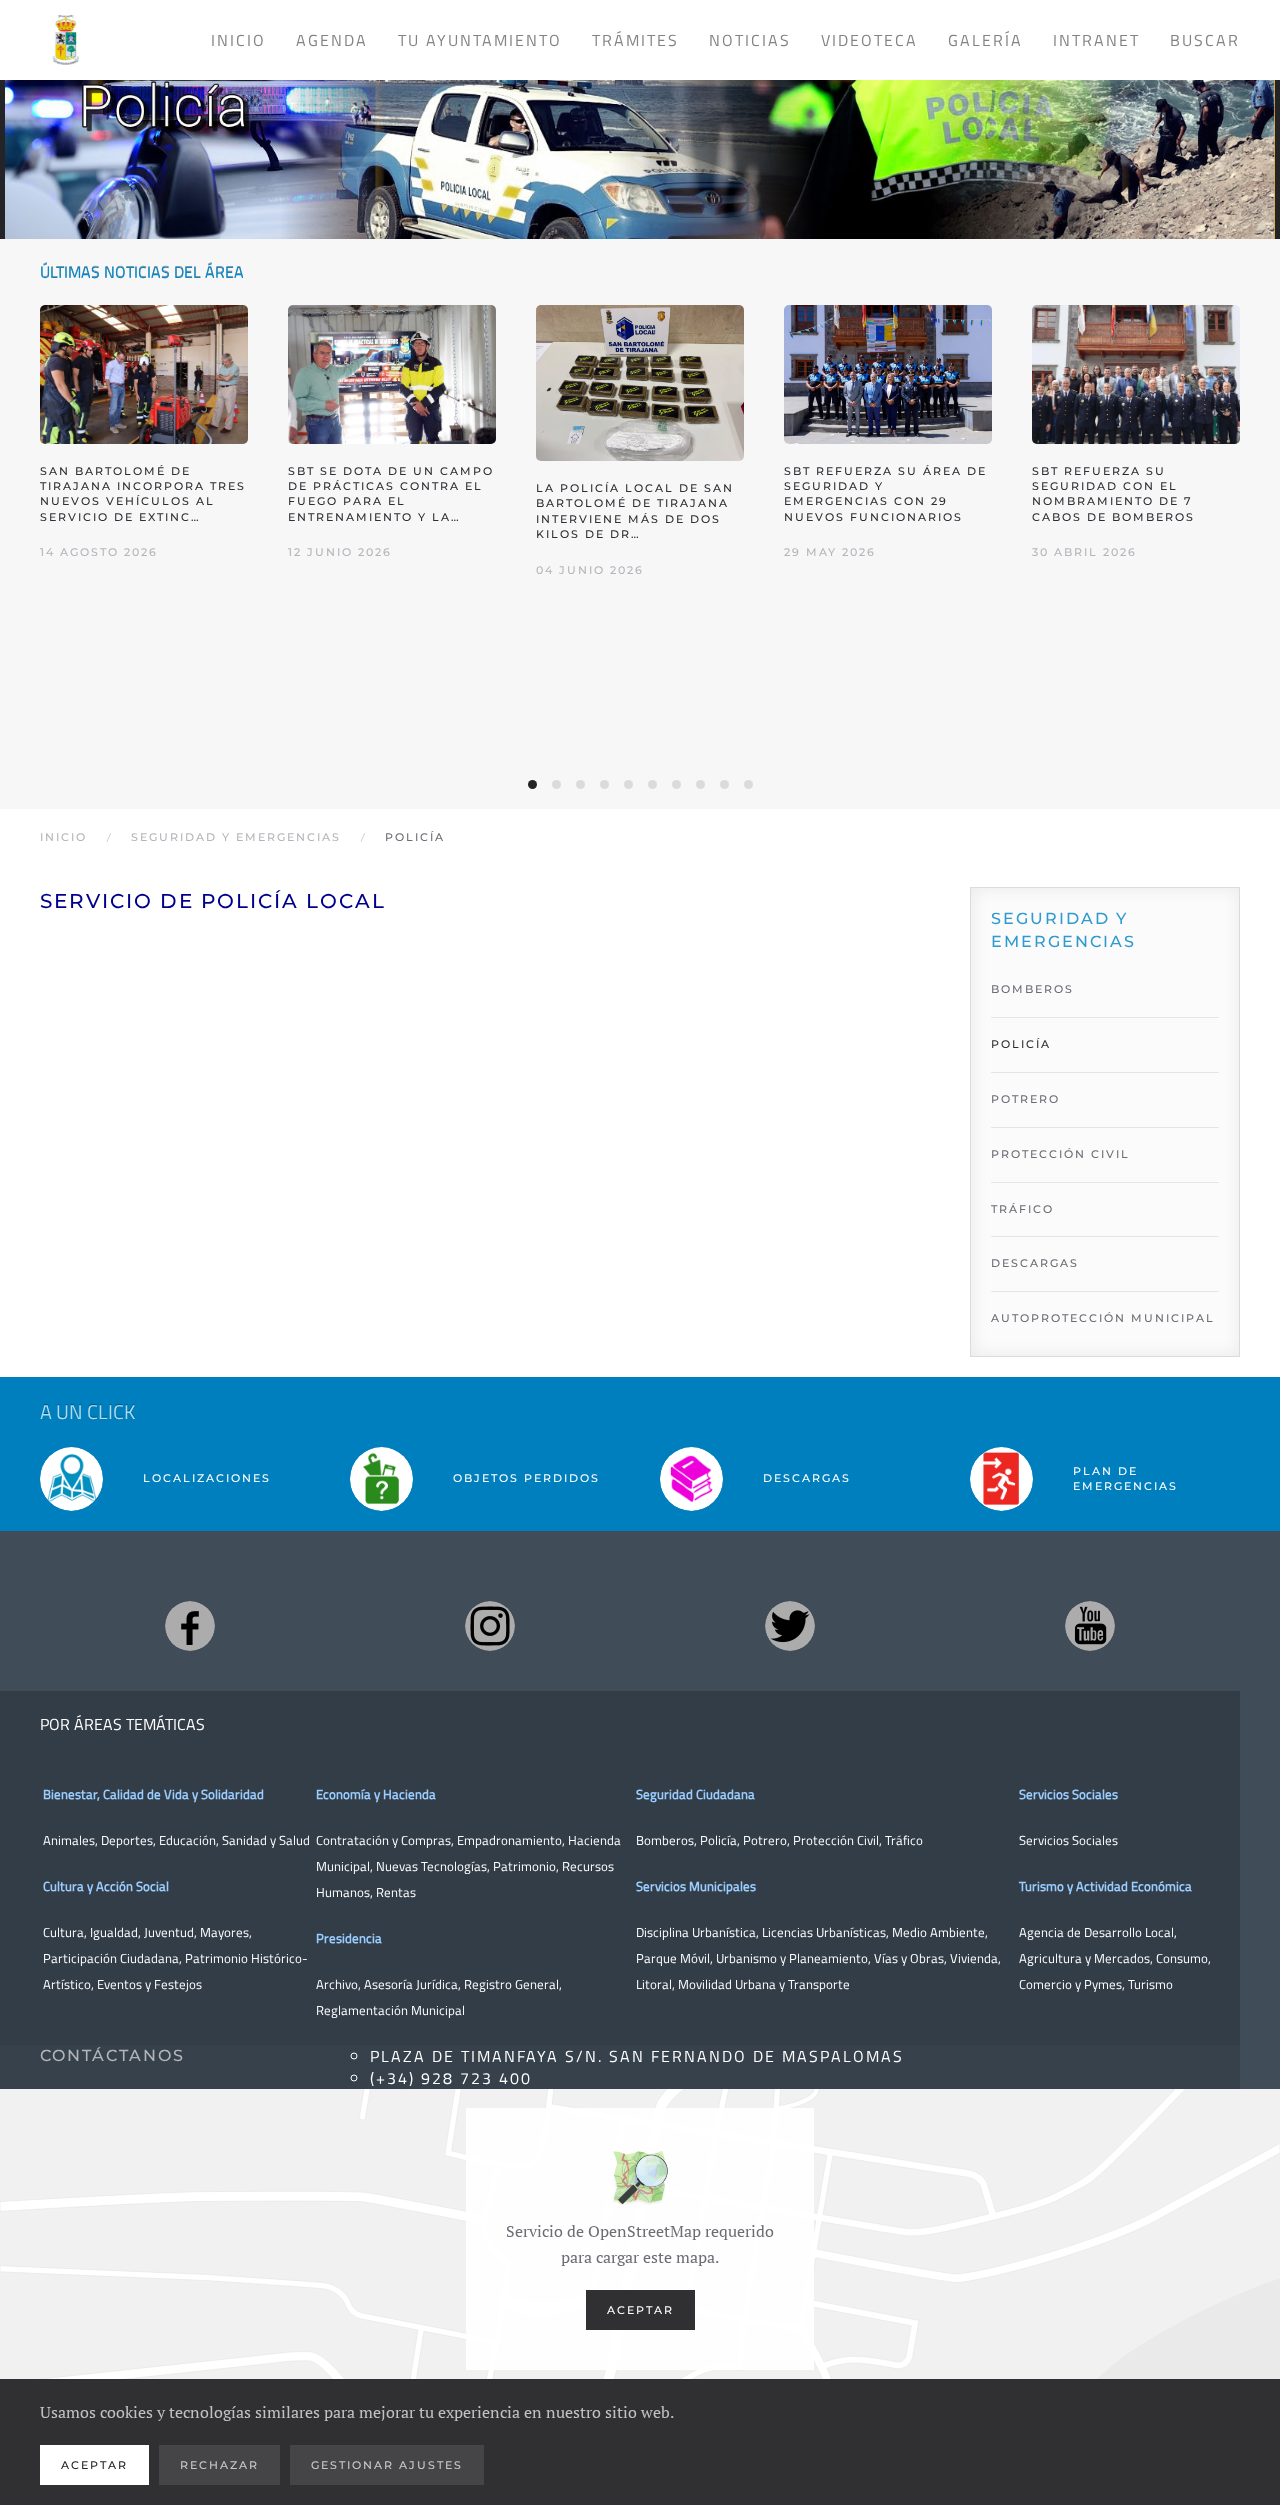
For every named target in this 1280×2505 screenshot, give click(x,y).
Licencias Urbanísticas (824, 1932)
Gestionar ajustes (387, 2465)
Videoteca (869, 40)
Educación (187, 1840)
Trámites (635, 40)
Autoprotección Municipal (1103, 1318)
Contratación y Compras (383, 1840)
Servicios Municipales (696, 1886)
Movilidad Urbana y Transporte (764, 1984)
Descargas (1035, 1263)
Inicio (238, 40)
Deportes (127, 1840)
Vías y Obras (909, 1958)
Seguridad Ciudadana (695, 1794)
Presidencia (349, 1938)
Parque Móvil (673, 1958)
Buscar (1205, 40)
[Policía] (640, 140)
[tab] (532, 784)
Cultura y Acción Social (106, 1886)
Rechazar (219, 2465)
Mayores (224, 1932)
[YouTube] (1090, 1626)
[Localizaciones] (71, 1478)
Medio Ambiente (938, 1932)
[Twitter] (790, 1626)
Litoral (654, 1984)
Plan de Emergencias (1125, 1478)
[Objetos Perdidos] (381, 1478)
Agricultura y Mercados (1084, 1958)
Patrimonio (524, 1866)
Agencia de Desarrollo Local (1096, 1932)
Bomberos (1032, 989)
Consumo (1182, 1958)
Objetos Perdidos (526, 1478)
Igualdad (114, 1932)
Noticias (750, 40)
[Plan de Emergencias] (1001, 1478)
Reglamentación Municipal (390, 2010)
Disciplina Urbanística (696, 1932)
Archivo (337, 1984)
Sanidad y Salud (264, 1840)
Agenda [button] (332, 40)
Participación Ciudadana (111, 1958)
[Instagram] (490, 1626)
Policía (1021, 1044)
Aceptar (640, 2310)
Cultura (63, 1932)
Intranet (1096, 40)
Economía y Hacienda (376, 1794)
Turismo (1150, 1984)
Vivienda (974, 1958)
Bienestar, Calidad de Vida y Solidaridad (153, 1794)
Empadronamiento (509, 1840)
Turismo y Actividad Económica (1105, 1886)
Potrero (1025, 1099)
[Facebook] (190, 1626)
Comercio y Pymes (1070, 1984)
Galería (985, 40)
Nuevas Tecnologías (431, 1866)
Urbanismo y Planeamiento (792, 1958)
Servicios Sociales (1068, 1794)
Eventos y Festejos (149, 1984)
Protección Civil (1060, 1154)
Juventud (169, 1932)
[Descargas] (691, 1478)
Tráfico (1022, 1209)
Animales (69, 1840)
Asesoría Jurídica (411, 1984)
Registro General (511, 1984)
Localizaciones (207, 1478)
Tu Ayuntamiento (480, 40)
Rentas (396, 1892)
